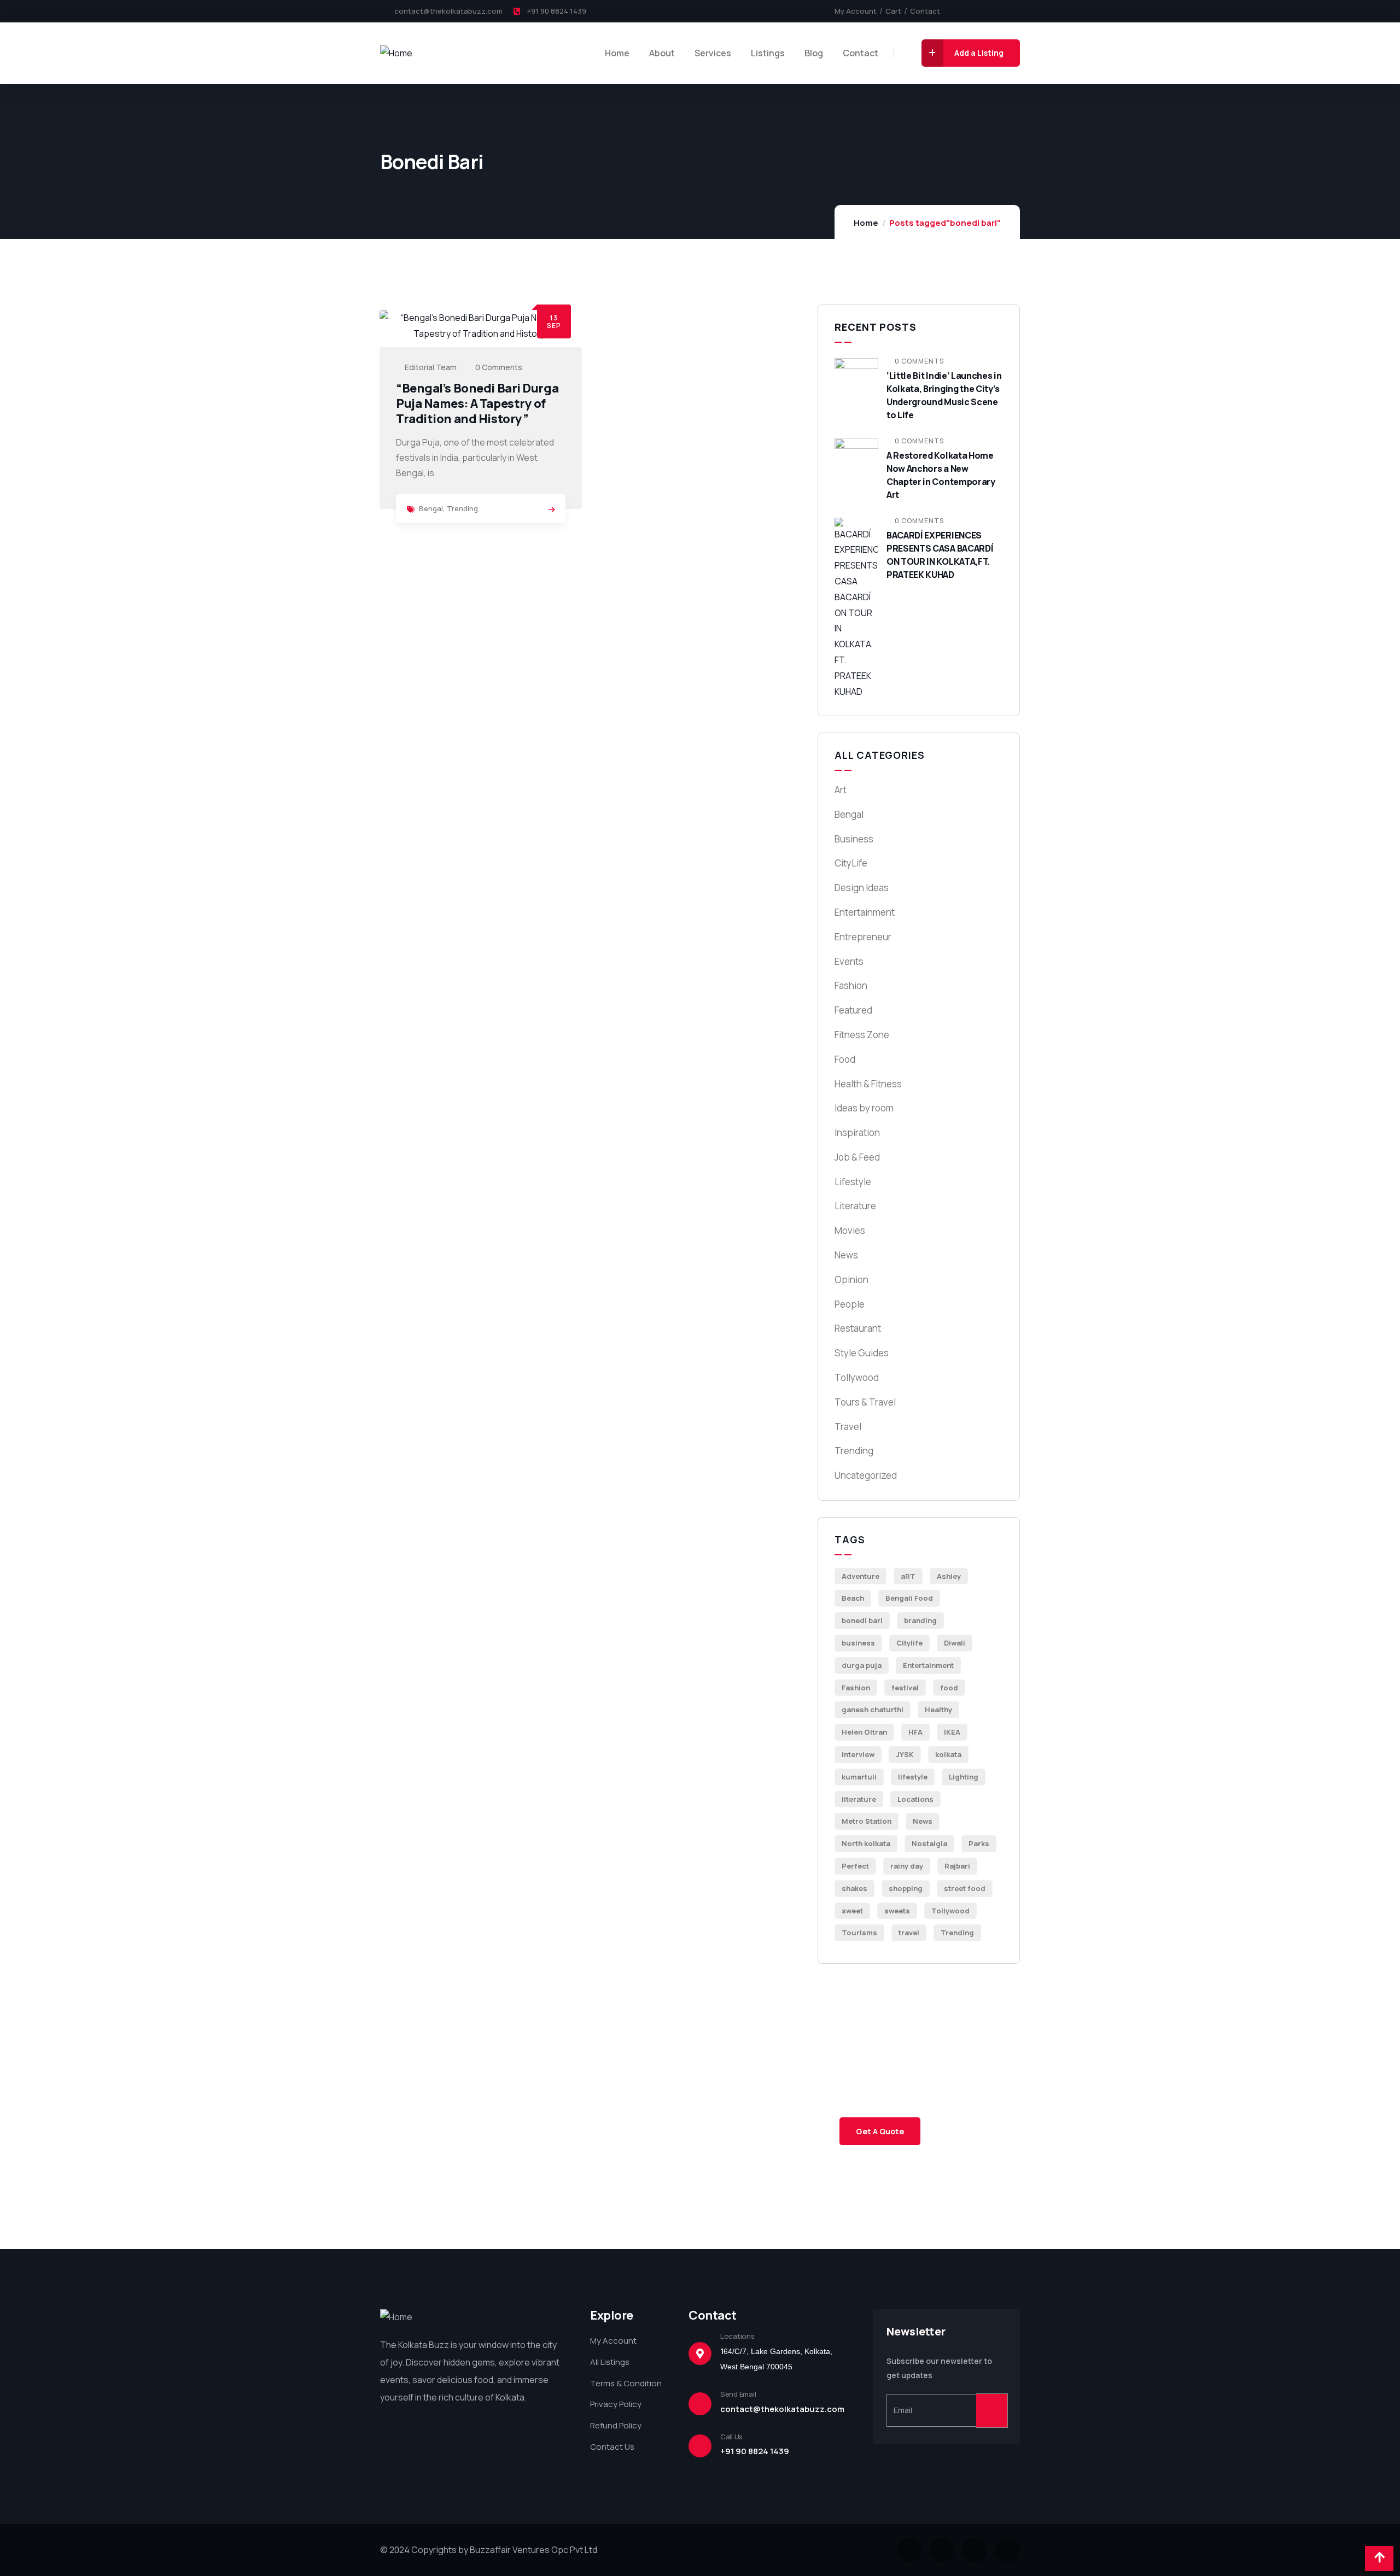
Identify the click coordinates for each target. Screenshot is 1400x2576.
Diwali (955, 1643)
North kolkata (866, 1843)
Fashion (851, 985)
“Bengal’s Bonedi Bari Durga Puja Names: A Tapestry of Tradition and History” (477, 403)
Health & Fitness (868, 1084)
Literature (855, 1206)
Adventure (861, 1576)
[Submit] (992, 2411)
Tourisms (859, 1933)
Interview (858, 1754)
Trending (462, 508)
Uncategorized (866, 1475)
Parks (979, 1843)
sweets (897, 1911)
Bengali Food (909, 1598)
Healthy (938, 1709)
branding (920, 1620)
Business (854, 839)
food (949, 1688)
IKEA (952, 1732)
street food (965, 1888)
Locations (915, 1799)
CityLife (851, 863)
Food (845, 1059)
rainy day (907, 1866)
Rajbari (957, 1866)
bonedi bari (862, 1620)
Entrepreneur (863, 937)
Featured (853, 1010)
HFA (915, 1732)
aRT (908, 1576)
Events (849, 961)
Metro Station (867, 1821)
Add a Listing (979, 53)
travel (909, 1933)
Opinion (851, 1280)
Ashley (949, 1576)
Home (866, 223)
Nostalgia (929, 1843)
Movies (850, 1230)
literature (859, 1799)
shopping (906, 1888)
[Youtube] (997, 11)
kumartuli (859, 1777)
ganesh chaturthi (873, 1709)
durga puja (862, 1665)
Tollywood (857, 1377)
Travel (848, 1427)
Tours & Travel (865, 1402)
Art (841, 790)
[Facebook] (960, 11)
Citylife (909, 1643)
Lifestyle (853, 1182)
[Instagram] (979, 11)
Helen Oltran (864, 1732)
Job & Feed (857, 1157)
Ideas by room (864, 1108)
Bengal (431, 508)
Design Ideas (862, 888)
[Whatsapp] (1016, 11)
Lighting (964, 1777)
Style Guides (862, 1353)
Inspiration (857, 1132)
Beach (853, 1598)
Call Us (731, 2437)
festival (905, 1688)
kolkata (948, 1754)
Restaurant (858, 1328)
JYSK (905, 1754)
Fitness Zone (862, 1035)
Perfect (855, 1866)
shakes (854, 1888)
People (850, 1304)
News (846, 1255)
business (858, 1643)
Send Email (738, 2394)
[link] (552, 510)
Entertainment (865, 912)
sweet (852, 1911)
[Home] (396, 53)
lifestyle (913, 1777)
